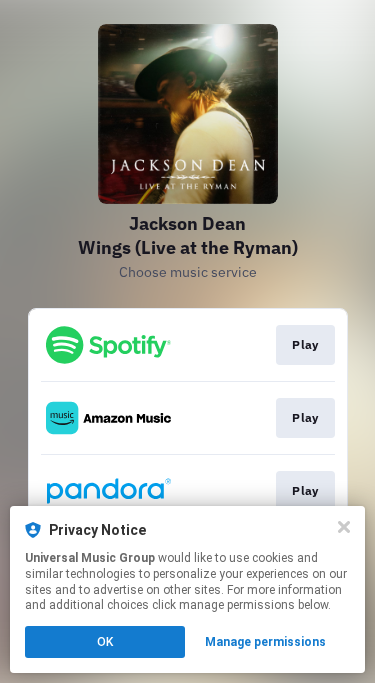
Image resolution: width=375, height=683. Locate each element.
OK (105, 642)
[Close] (344, 527)
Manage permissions (265, 642)
